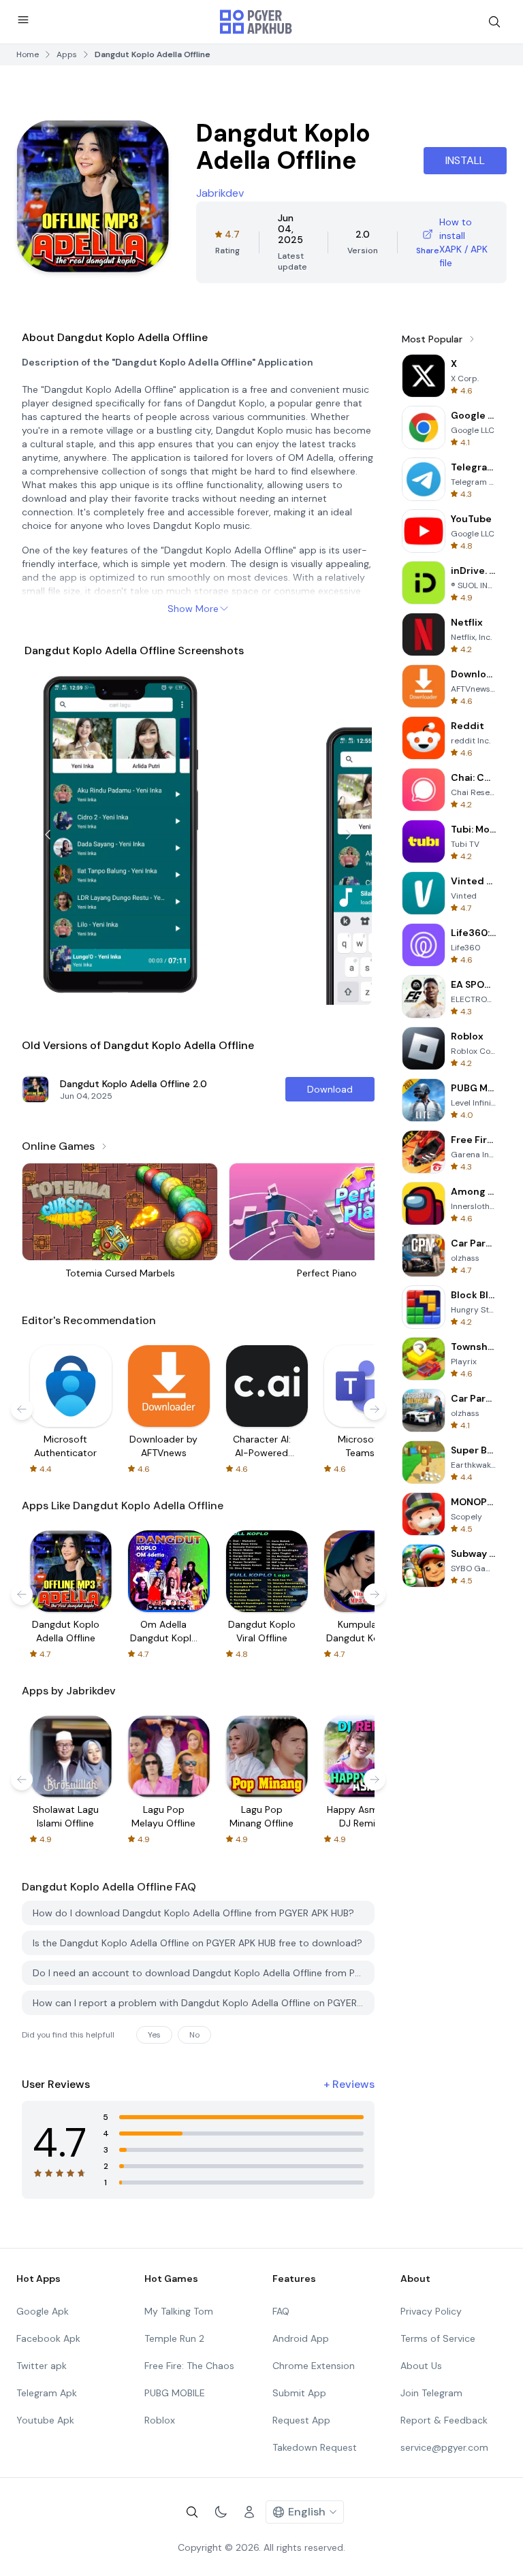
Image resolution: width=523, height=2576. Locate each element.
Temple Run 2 (174, 2338)
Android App (301, 2338)
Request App (301, 2420)
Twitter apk (42, 2366)
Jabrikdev (220, 193)
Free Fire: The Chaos (189, 2366)
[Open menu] (23, 20)
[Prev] (48, 835)
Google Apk (43, 2311)
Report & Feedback (444, 2420)
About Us (421, 2366)
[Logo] (256, 22)
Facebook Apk (48, 2338)
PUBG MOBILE (175, 2393)
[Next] (349, 835)
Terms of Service (438, 2338)
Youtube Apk (45, 2420)
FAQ (281, 2311)
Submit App (299, 2393)
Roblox (160, 2420)
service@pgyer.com (444, 2447)
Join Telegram (431, 2393)
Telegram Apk (47, 2393)
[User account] (249, 2512)
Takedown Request (315, 2447)
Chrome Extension (314, 2366)
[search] (494, 22)
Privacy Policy (431, 2311)
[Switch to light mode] (221, 2512)
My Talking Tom (179, 2311)
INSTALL (465, 160)
